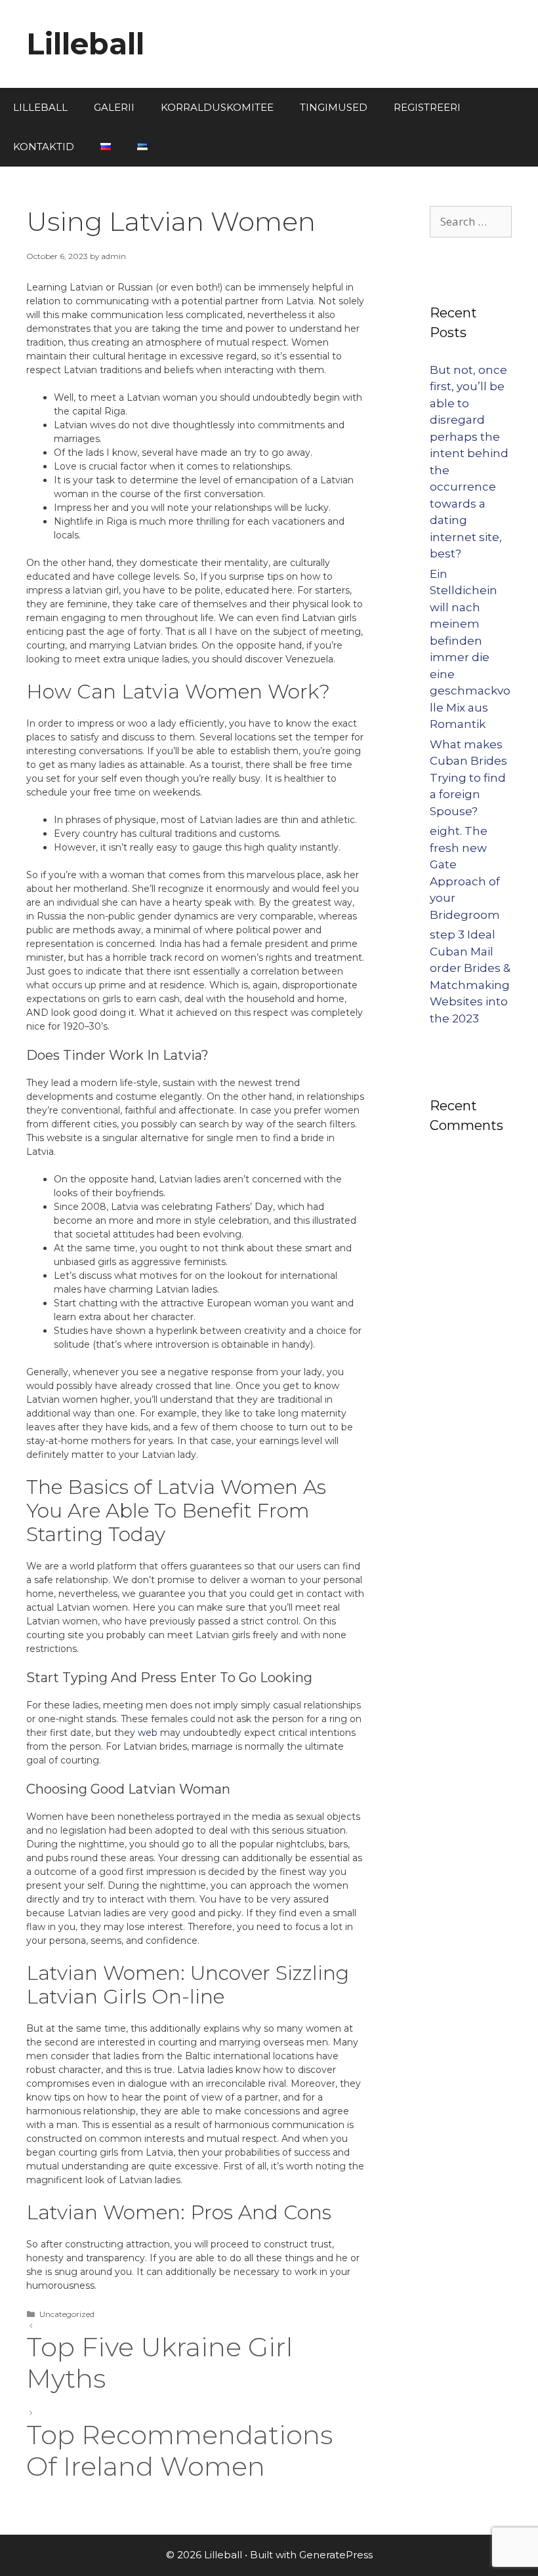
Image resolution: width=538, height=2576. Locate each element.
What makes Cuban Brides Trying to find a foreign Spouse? (468, 778)
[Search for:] (471, 222)
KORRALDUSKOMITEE (217, 107)
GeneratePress (336, 2555)
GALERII (114, 107)
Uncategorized (67, 2314)
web (148, 1733)
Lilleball (85, 44)
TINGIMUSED (334, 107)
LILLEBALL (40, 107)
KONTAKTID (44, 147)
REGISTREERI (427, 107)
